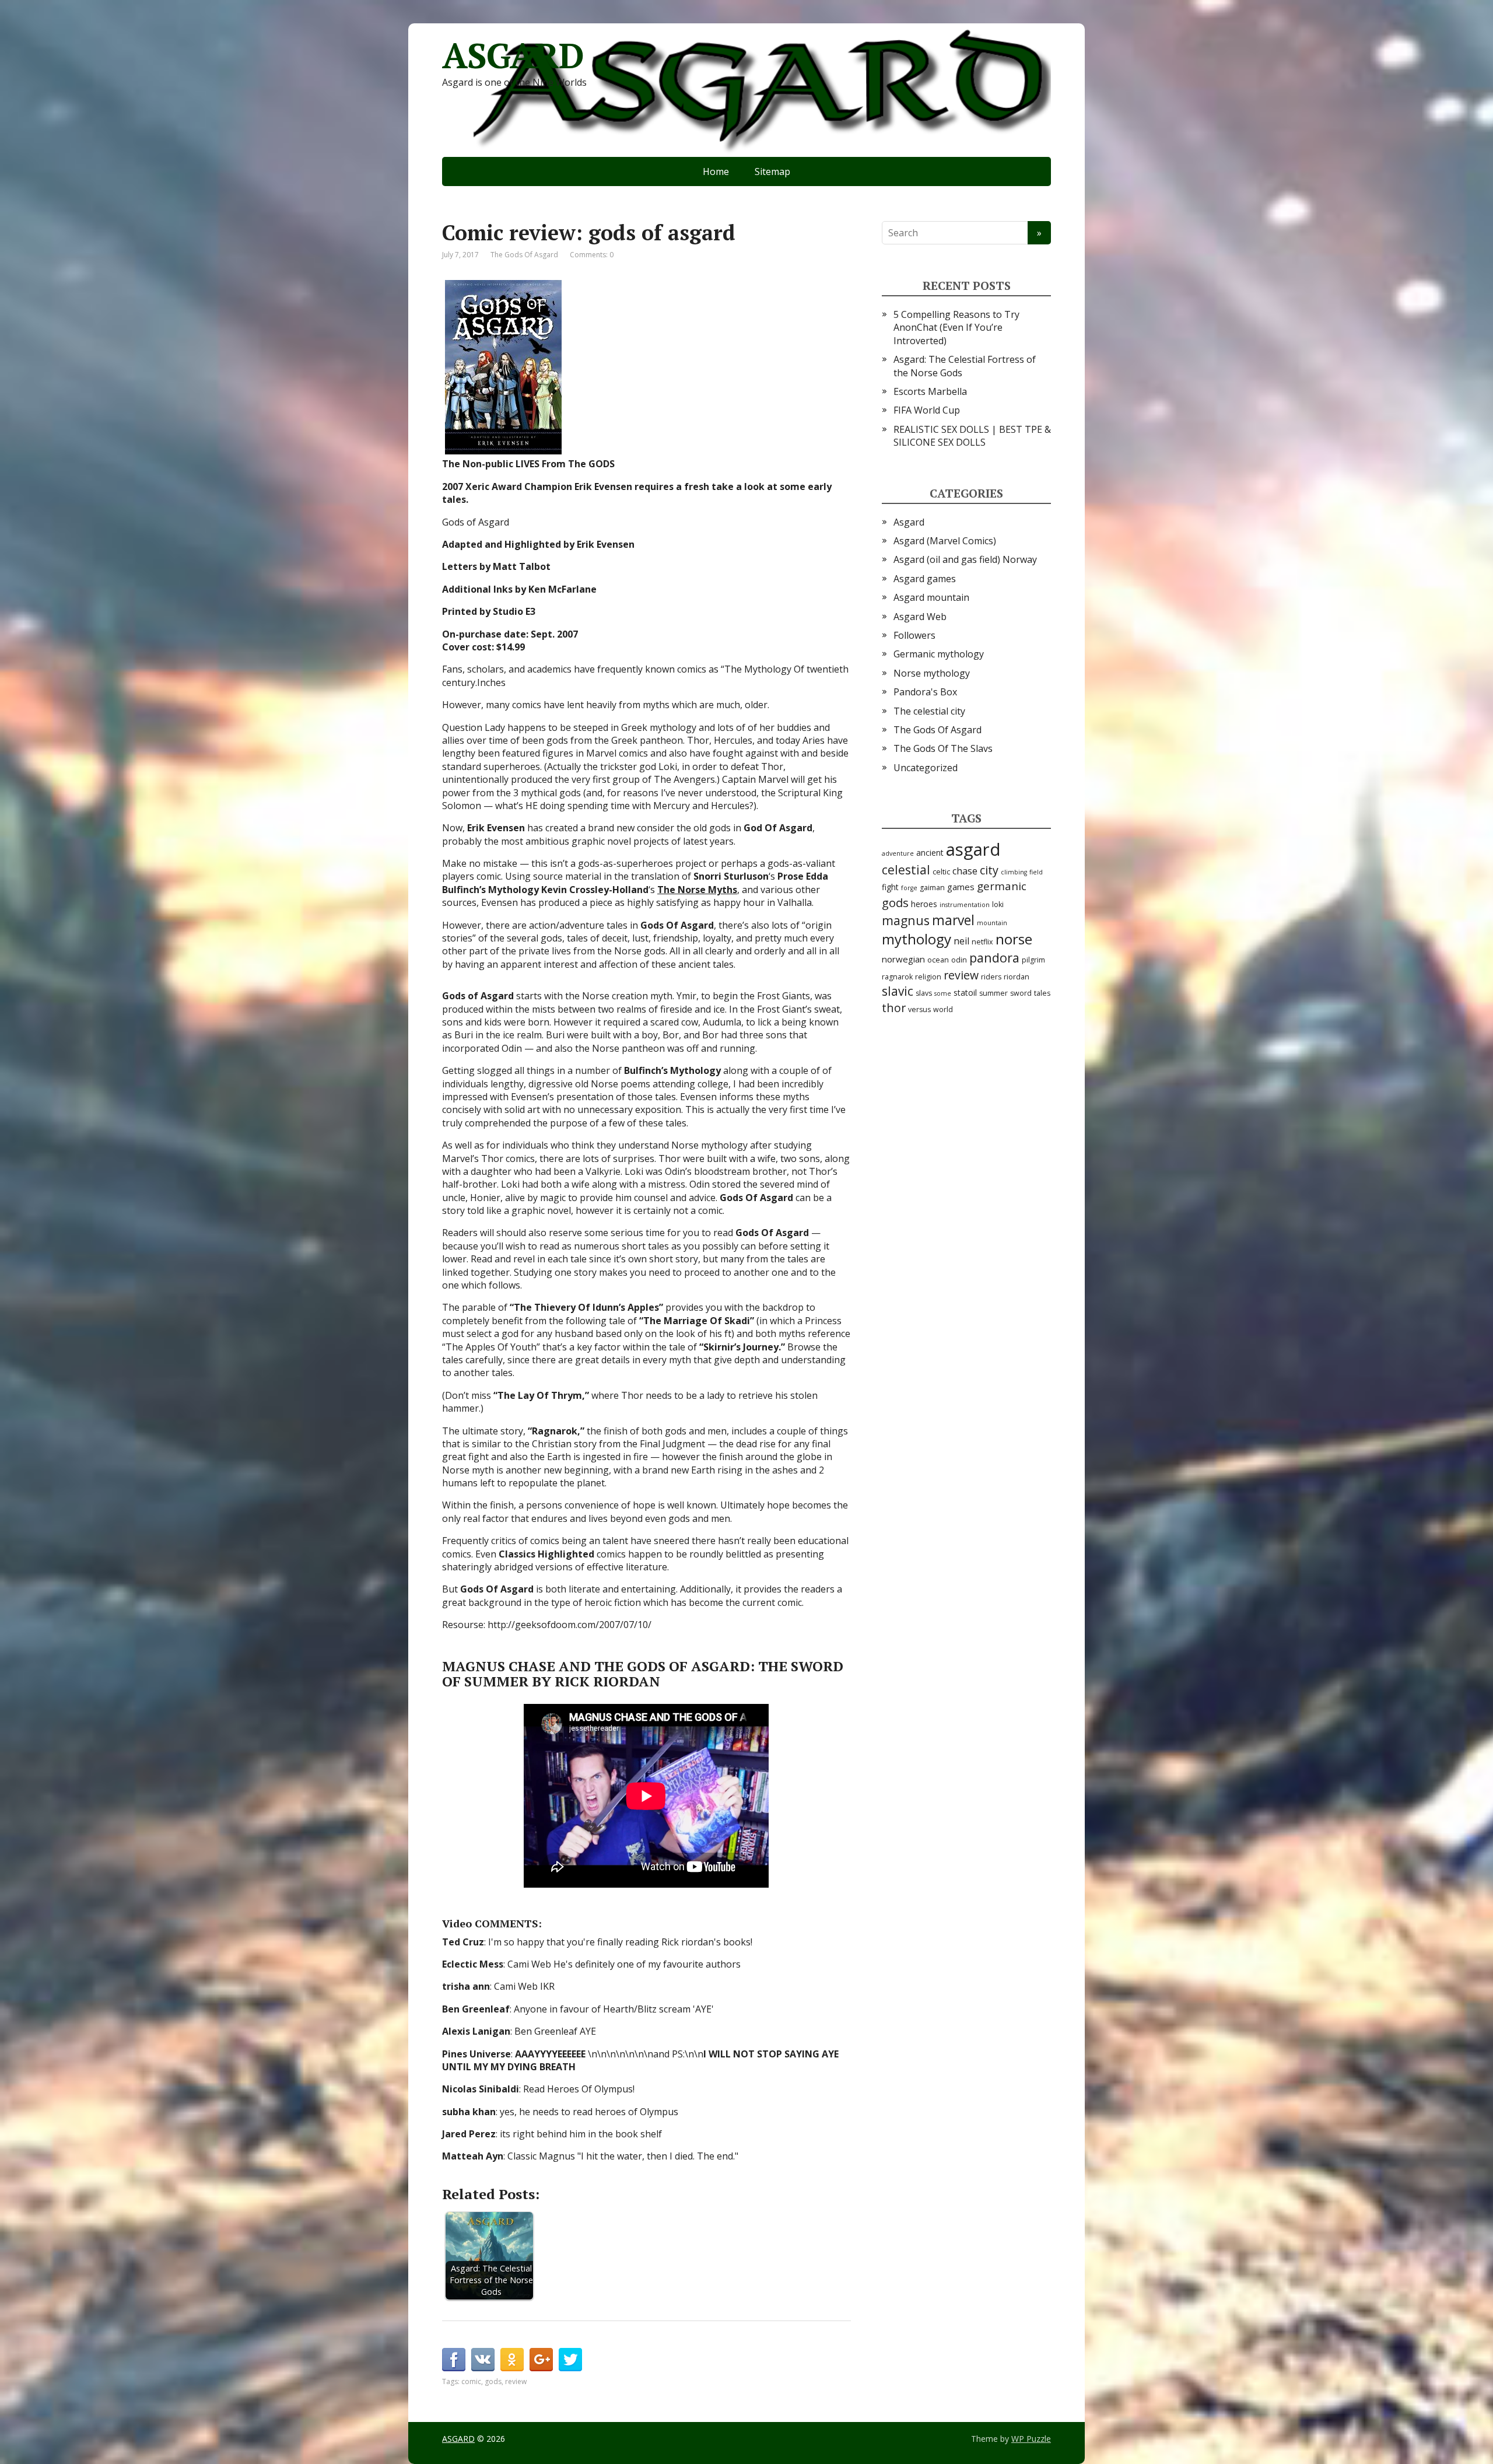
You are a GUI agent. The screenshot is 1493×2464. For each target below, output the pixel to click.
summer (993, 993)
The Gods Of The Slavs (943, 748)
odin (959, 960)
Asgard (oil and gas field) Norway (965, 559)
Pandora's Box (925, 692)
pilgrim (1033, 960)
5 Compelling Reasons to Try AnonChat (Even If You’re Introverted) (956, 328)
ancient (930, 853)
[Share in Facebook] (454, 2360)
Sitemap (772, 171)
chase (965, 871)
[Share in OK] (512, 2360)
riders (991, 977)
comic (471, 2381)
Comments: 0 (592, 255)
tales (1042, 993)
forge (909, 888)
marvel (953, 920)
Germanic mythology (939, 654)
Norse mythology (932, 673)
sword (1021, 993)
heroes (924, 904)
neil (961, 941)
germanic (1002, 886)
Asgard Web (920, 617)
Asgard (909, 522)
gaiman (932, 888)
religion (928, 977)
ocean (938, 960)
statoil (965, 993)
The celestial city (929, 711)
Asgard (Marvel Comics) (945, 541)
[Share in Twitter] (570, 2360)
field (1036, 872)
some (943, 993)
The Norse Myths (697, 890)
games (961, 887)
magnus (906, 920)
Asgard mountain (931, 597)
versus (919, 1009)
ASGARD (513, 55)
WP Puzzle (1031, 2439)
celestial (906, 870)
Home (716, 171)
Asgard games (925, 579)
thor (894, 1008)
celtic (941, 872)
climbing (1014, 872)
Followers (914, 635)
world (943, 1009)
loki (998, 904)
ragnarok (897, 977)
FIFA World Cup (927, 410)
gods (493, 2381)
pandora (994, 958)
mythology (917, 939)
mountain (992, 923)
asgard (973, 849)
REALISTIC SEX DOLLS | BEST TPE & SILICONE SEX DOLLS (972, 436)
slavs (924, 993)
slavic (898, 991)
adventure (898, 853)
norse (1014, 939)
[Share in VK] (483, 2360)
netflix (982, 942)
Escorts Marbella (930, 391)
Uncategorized (926, 768)
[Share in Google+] (541, 2360)
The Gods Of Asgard (524, 255)
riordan (1017, 977)
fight (890, 887)
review (516, 2381)
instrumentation (965, 905)
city (989, 870)
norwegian (903, 959)
